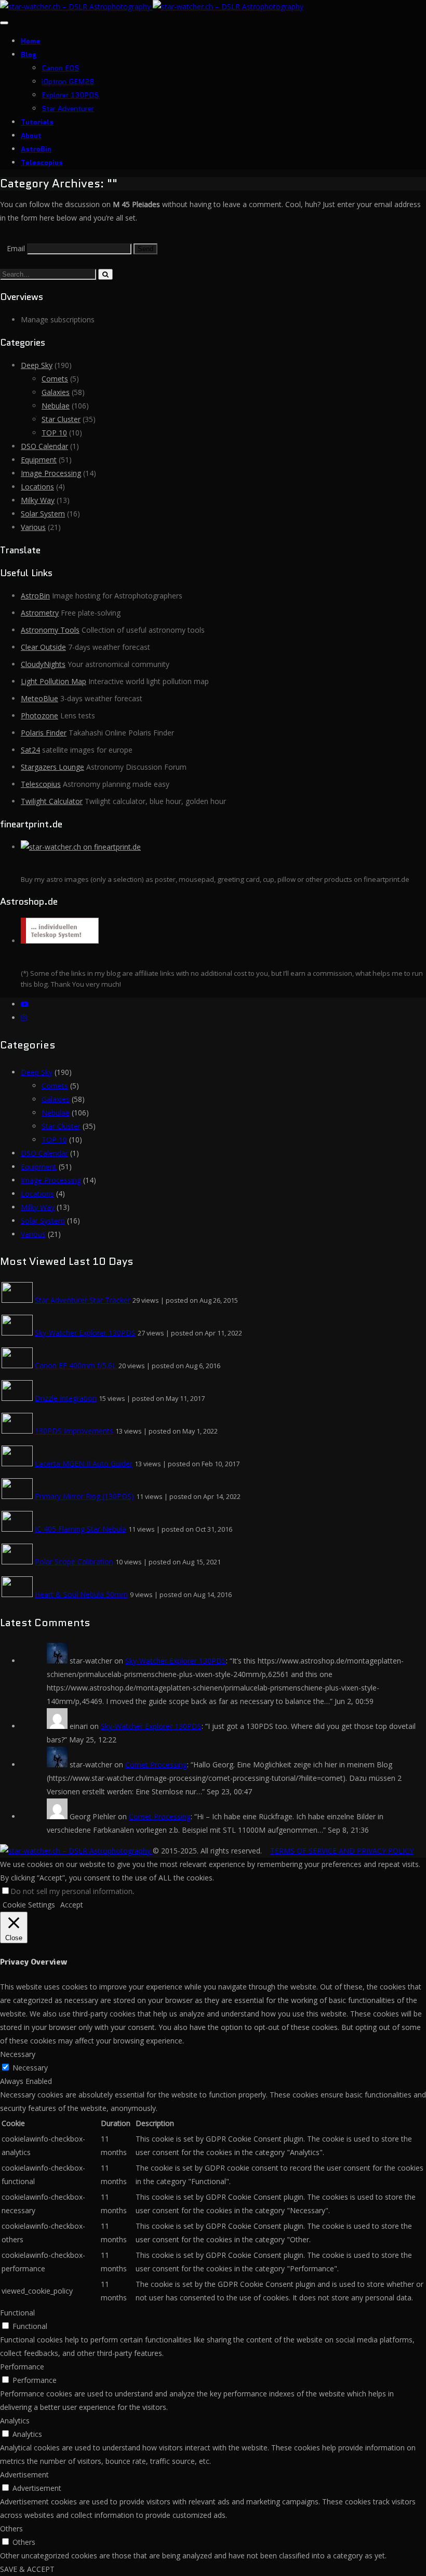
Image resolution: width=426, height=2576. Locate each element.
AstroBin (36, 149)
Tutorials (37, 122)
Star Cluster (61, 419)
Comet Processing (156, 1764)
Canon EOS (60, 68)
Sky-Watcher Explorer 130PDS (85, 1333)
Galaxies (56, 392)
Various (33, 527)
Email (16, 248)
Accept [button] (72, 1905)
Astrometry (40, 613)
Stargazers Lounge (52, 767)
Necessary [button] (18, 2054)
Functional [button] (17, 2313)
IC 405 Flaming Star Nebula (81, 1529)
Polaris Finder (44, 733)
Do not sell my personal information (71, 1891)
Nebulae (56, 406)
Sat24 (30, 750)
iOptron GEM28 (68, 81)
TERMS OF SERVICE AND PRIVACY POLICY (342, 1851)
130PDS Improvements (74, 1431)
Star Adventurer (68, 108)
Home (31, 41)
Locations (37, 487)
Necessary (30, 2068)
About (31, 135)
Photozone (39, 715)
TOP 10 (54, 433)
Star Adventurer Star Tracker (83, 1300)
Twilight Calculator (52, 801)
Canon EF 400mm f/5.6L (76, 1365)
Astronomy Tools (50, 630)
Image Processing (51, 473)
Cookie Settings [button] (29, 1905)
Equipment (39, 460)
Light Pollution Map (54, 681)
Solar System (43, 514)
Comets (55, 379)
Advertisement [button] (24, 2475)
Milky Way (38, 500)
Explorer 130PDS (70, 95)
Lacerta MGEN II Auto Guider (84, 1463)
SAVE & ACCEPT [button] (27, 2569)
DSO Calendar (44, 446)
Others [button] (11, 2529)
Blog (29, 54)
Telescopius (42, 162)
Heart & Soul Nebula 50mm (81, 1594)
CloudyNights (43, 664)
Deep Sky (37, 365)
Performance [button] (22, 2367)
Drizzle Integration (66, 1398)
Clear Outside (43, 647)
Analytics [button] (15, 2421)
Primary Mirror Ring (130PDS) (84, 1496)
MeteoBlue (39, 698)
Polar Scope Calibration (74, 1562)
